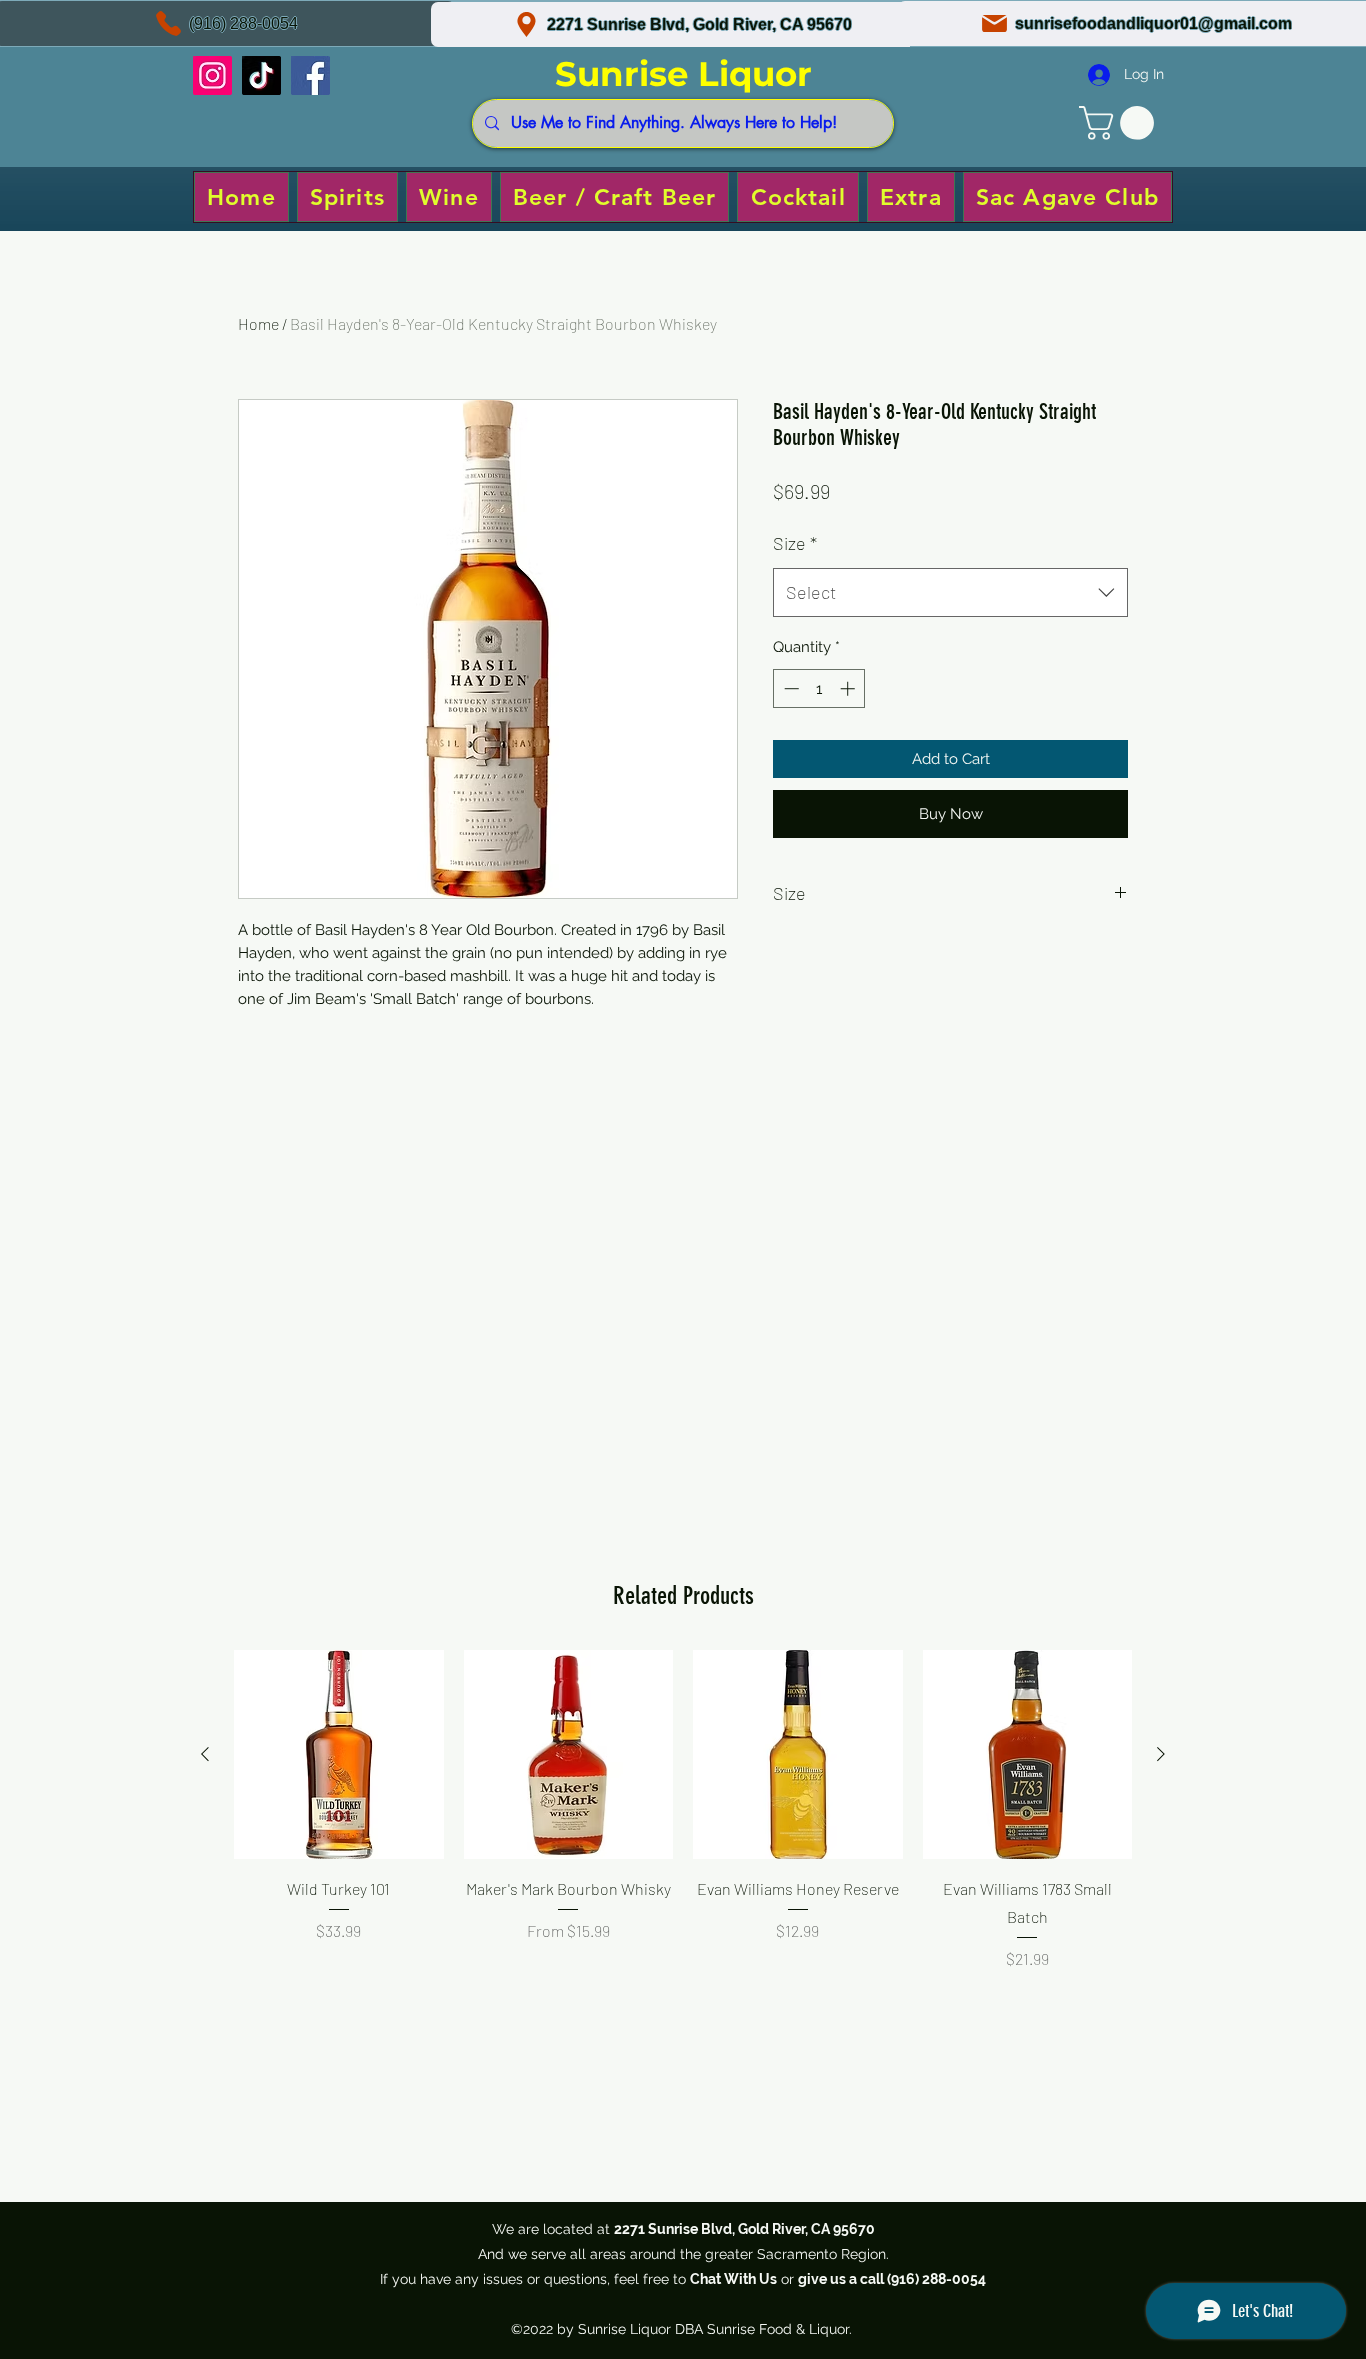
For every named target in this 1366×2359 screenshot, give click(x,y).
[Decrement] (789, 688)
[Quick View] (339, 1755)
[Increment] (849, 688)
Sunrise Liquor (683, 74)
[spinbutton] (819, 688)
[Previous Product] (205, 1754)
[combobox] (950, 593)
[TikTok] (261, 75)
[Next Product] (1161, 1754)
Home (258, 323)
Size (795, 543)
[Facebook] (310, 75)
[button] (1120, 123)
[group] (683, 1836)
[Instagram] (212, 75)
